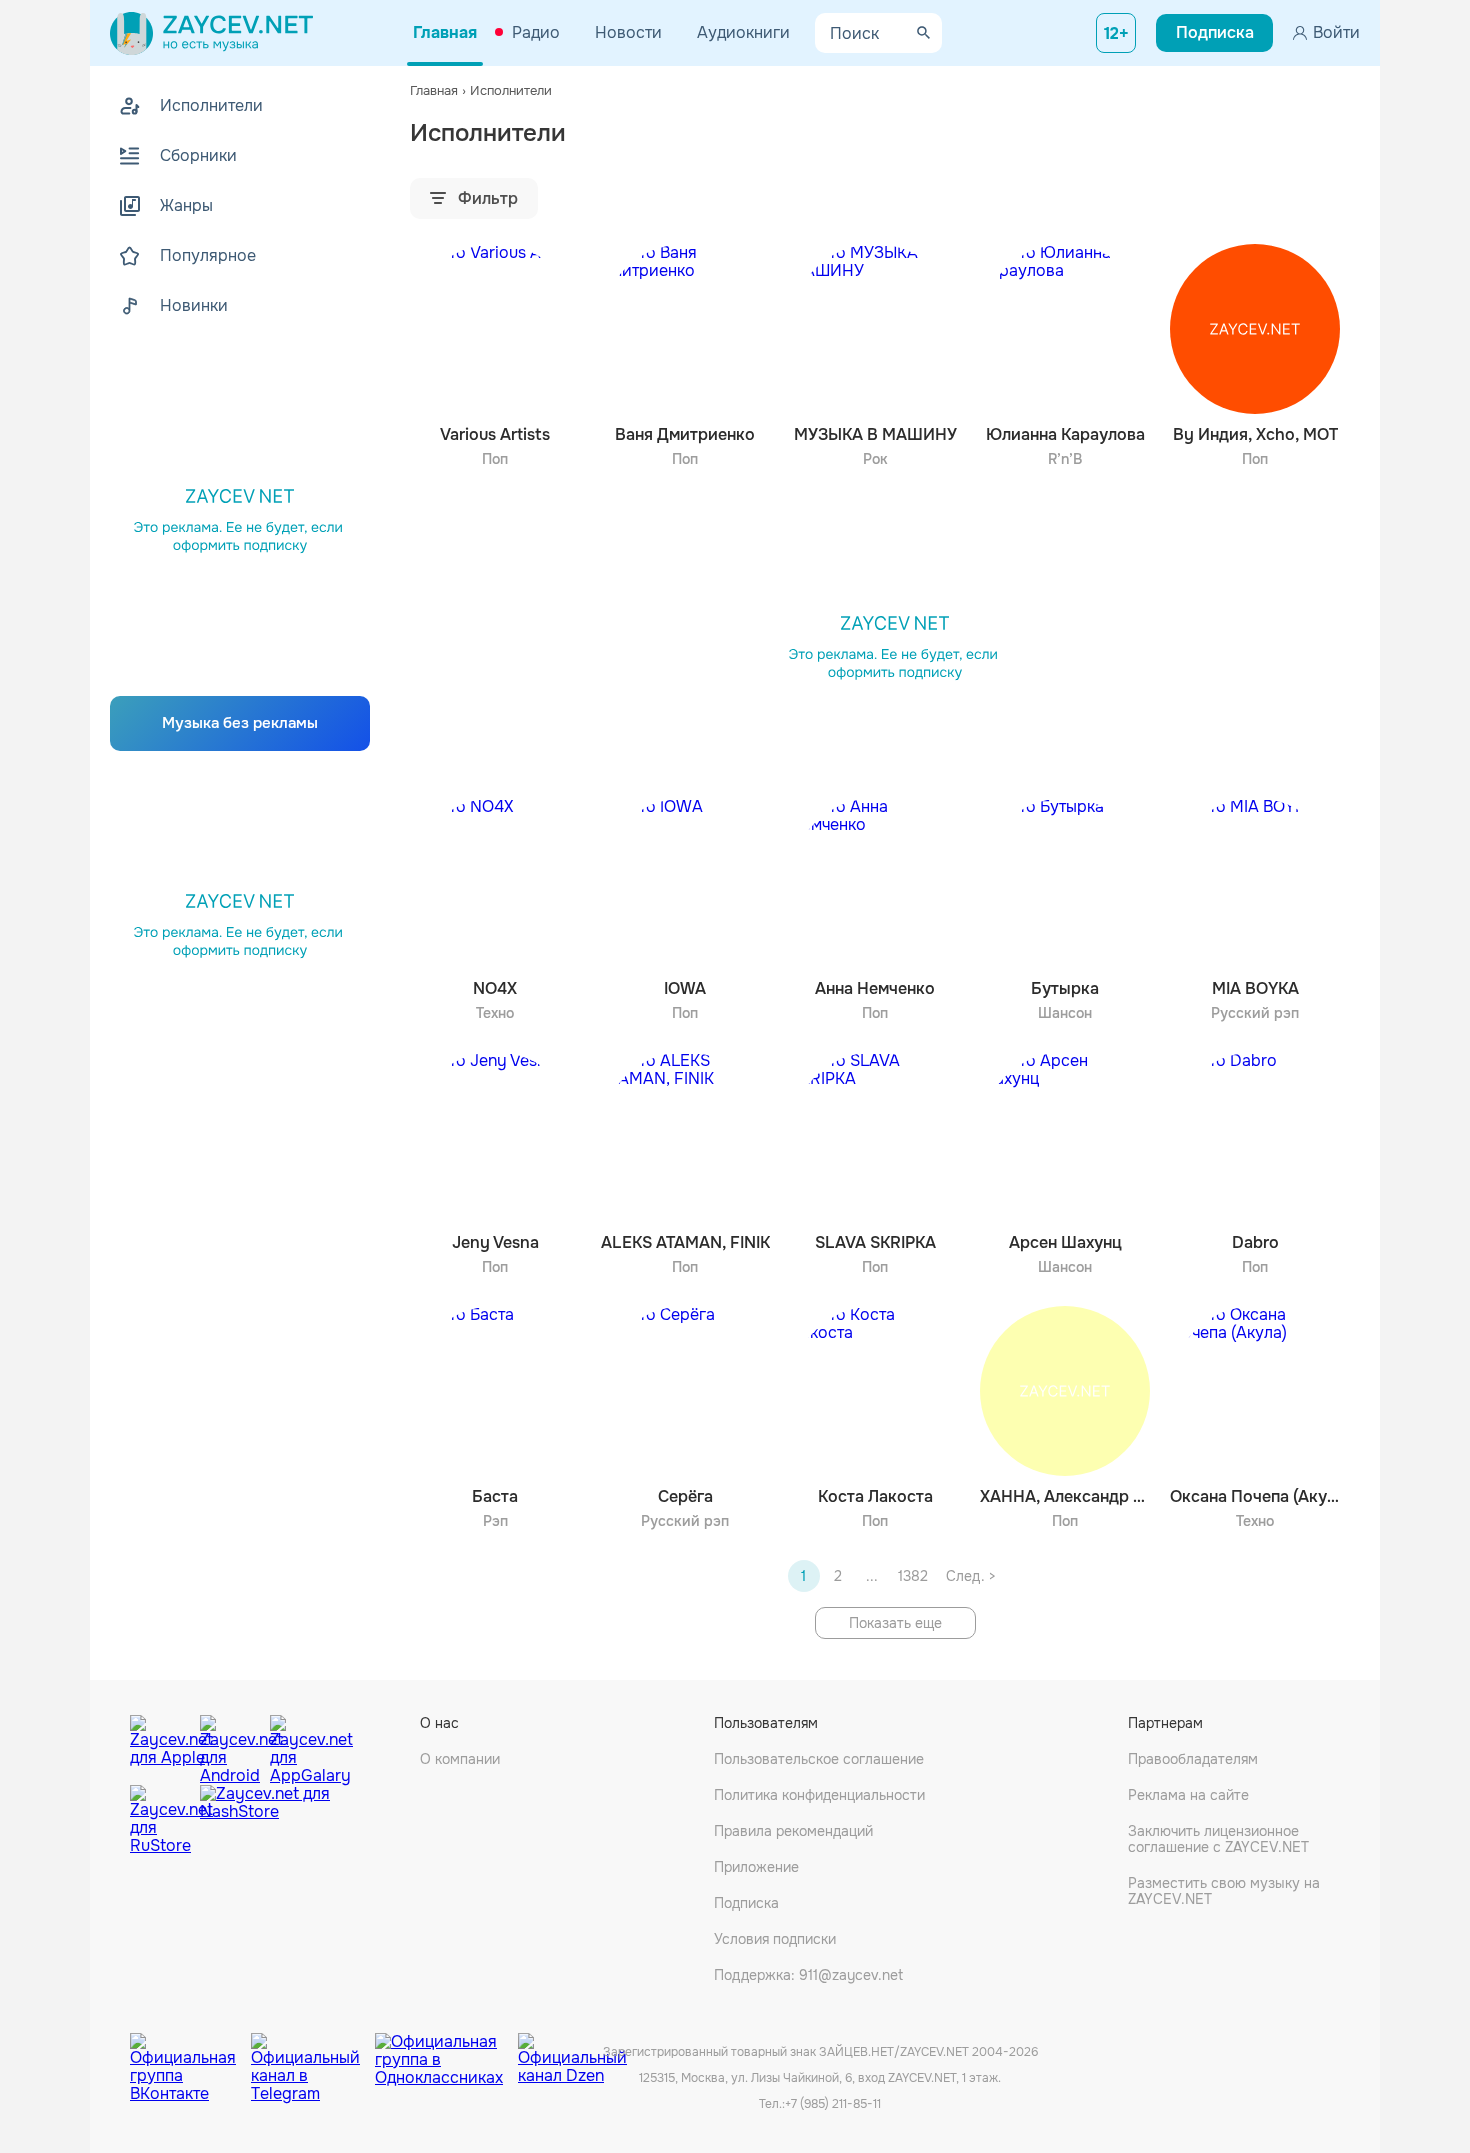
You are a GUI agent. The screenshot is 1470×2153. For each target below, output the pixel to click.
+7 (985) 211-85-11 (833, 2104)
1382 (913, 1576)
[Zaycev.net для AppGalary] (300, 1745)
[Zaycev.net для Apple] (160, 1745)
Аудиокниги (743, 32)
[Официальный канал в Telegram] (313, 2053)
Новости (628, 32)
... (872, 1576)
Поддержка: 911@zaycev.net (808, 1975)
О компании (460, 1759)
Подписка (746, 1903)
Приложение (756, 1867)
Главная (445, 32)
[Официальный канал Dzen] (572, 2053)
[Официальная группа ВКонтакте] (190, 2053)
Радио (536, 32)
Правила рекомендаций (793, 1831)
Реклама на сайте (1188, 1795)
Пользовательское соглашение (819, 1759)
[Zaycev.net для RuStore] (160, 1820)
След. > (970, 1576)
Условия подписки (775, 1939)
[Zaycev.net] (211, 33)
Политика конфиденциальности (819, 1795)
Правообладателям (1193, 1759)
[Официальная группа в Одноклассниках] (446, 2053)
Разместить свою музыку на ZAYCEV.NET (1224, 1891)
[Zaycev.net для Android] (230, 1745)
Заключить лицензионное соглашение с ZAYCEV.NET (1218, 1839)
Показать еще (895, 1623)
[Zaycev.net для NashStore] (265, 1820)
